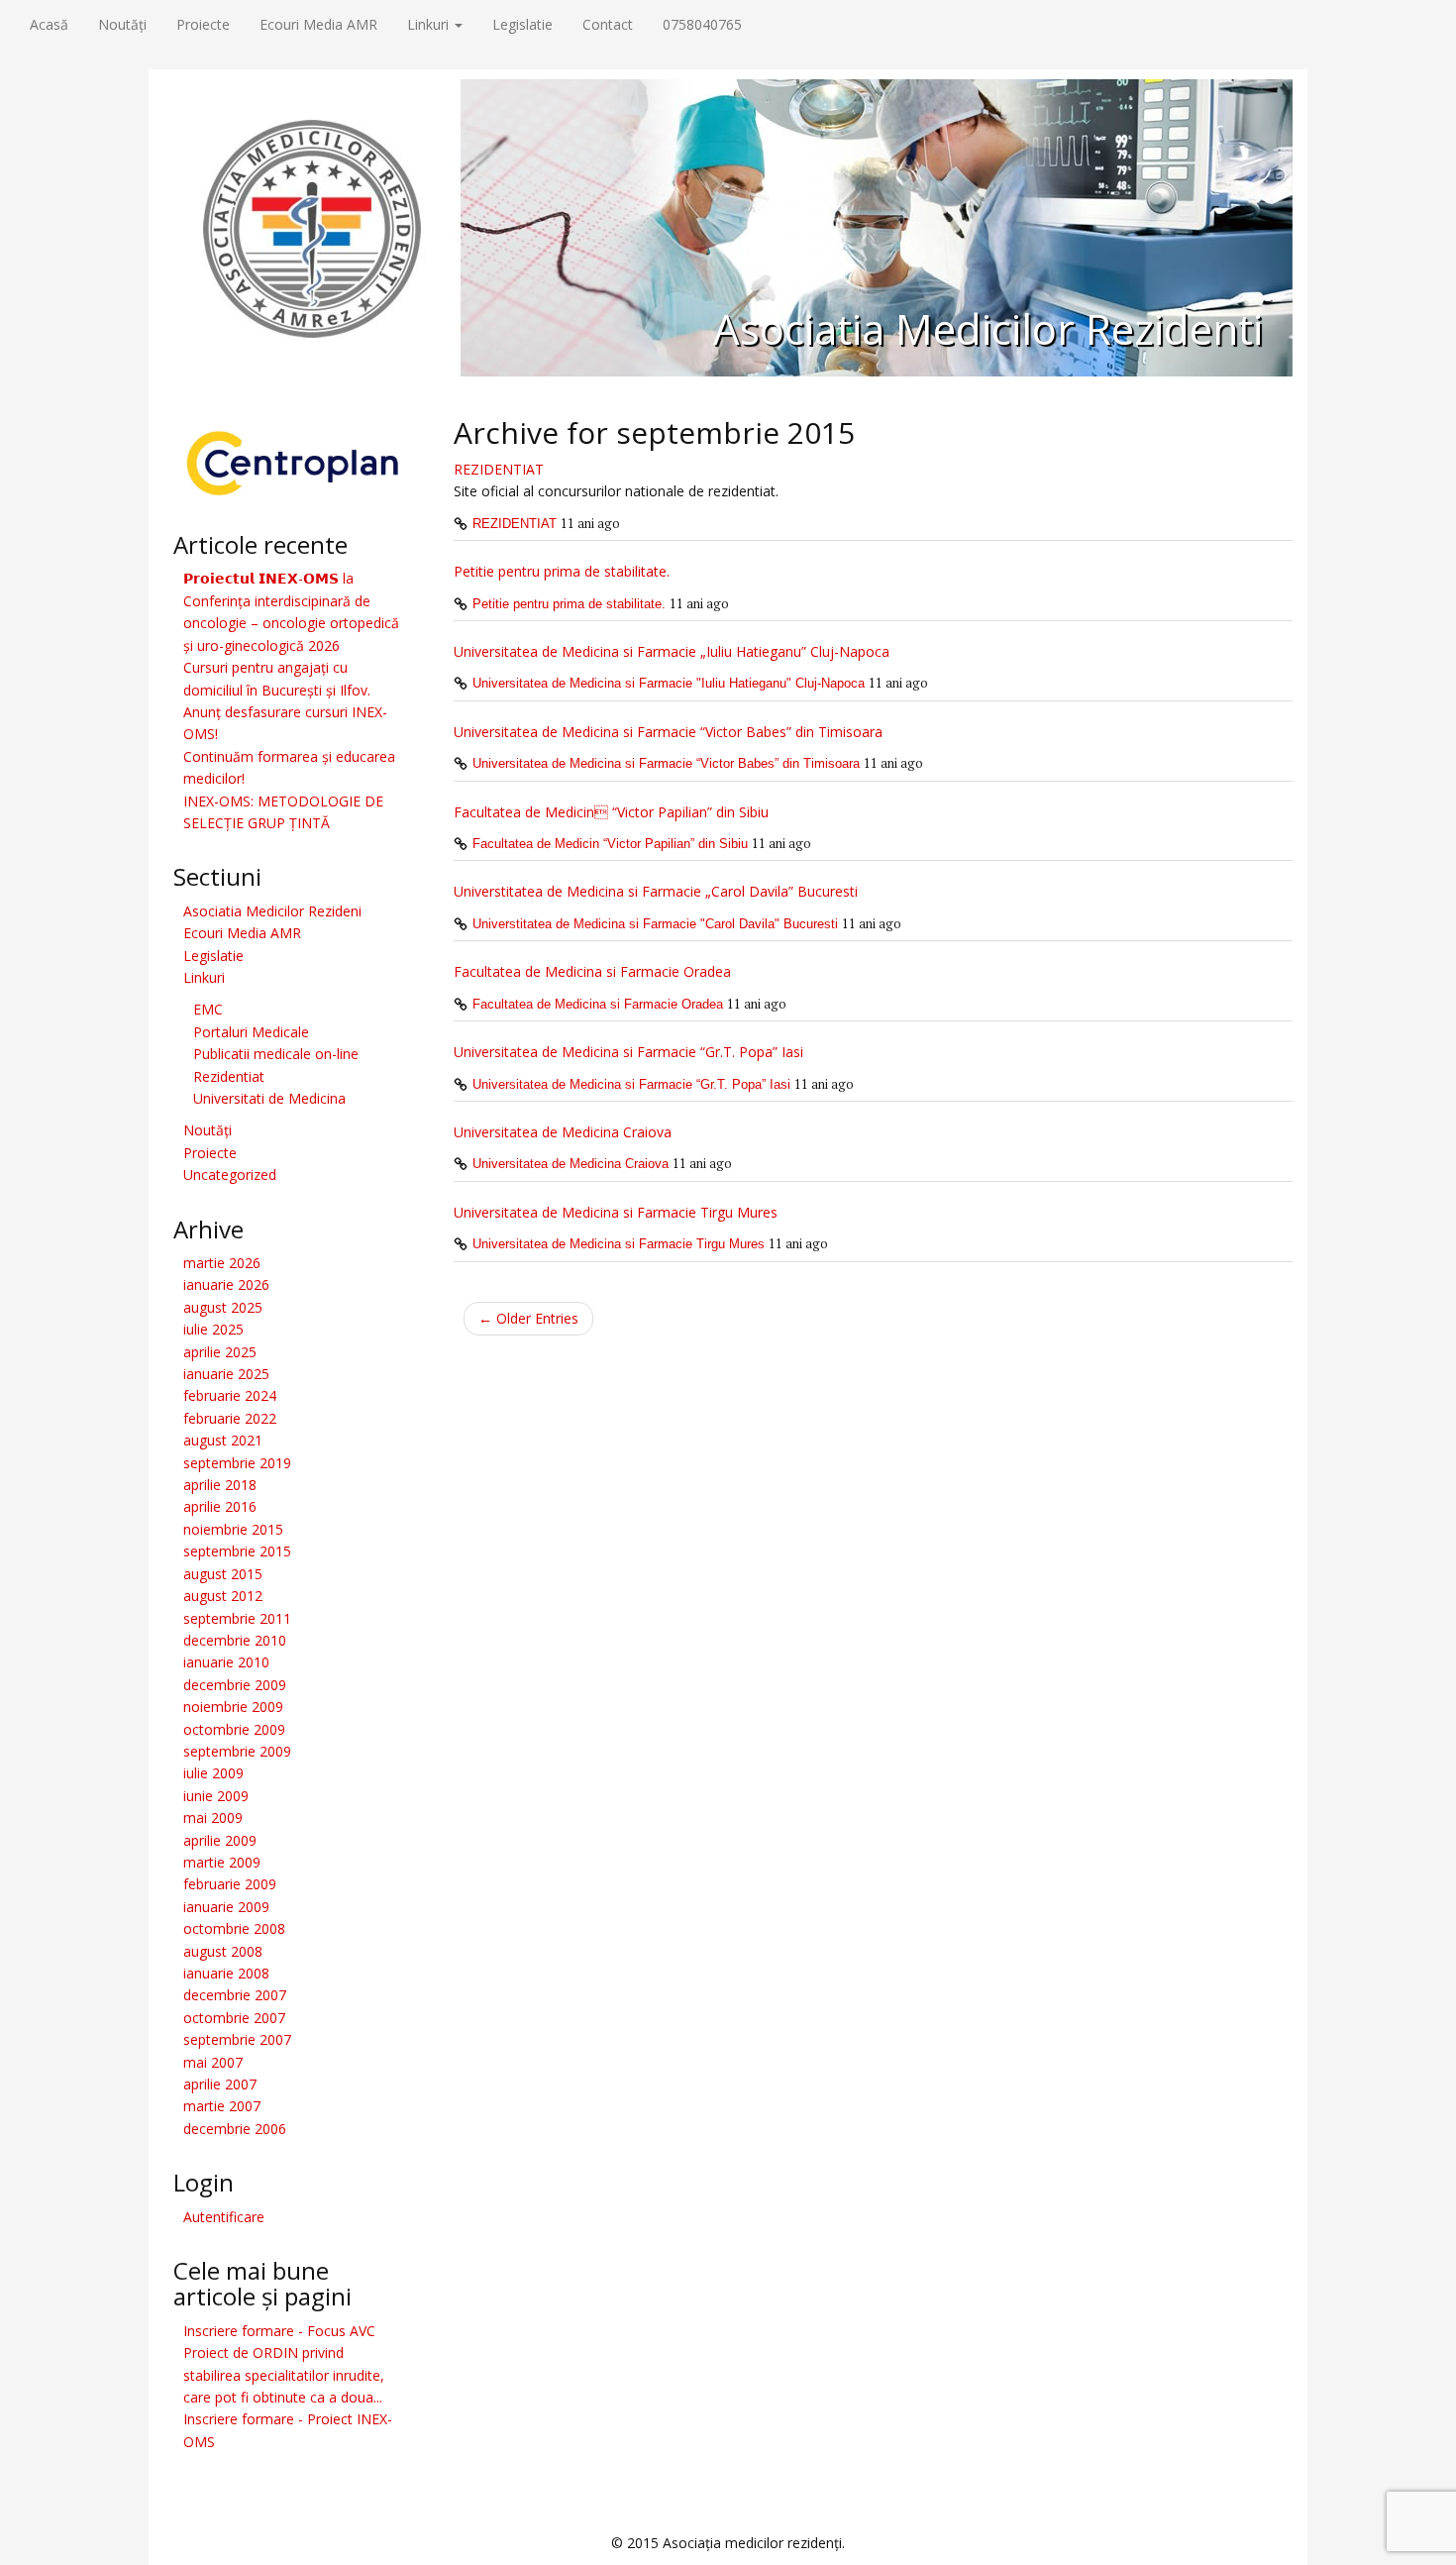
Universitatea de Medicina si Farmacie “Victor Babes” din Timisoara (668, 732)
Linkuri (430, 24)
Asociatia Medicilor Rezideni (272, 911)
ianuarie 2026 (226, 1284)
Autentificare (224, 2217)
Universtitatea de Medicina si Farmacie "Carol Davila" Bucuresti (655, 924)
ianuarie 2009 (226, 1907)
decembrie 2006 (235, 2129)
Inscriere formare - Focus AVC (279, 2331)
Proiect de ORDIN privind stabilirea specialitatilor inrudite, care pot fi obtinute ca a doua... (284, 2375)
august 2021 (223, 1440)
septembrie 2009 (237, 1751)
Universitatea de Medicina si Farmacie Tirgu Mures (616, 1212)
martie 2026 (222, 1263)
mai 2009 (213, 1817)
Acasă (49, 24)
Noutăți (122, 24)
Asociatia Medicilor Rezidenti (988, 328)
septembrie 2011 (237, 1618)
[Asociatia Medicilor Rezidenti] (728, 226)
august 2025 (223, 1307)
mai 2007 (213, 2062)
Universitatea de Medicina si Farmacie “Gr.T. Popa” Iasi (628, 1052)
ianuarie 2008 (226, 1973)
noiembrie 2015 (233, 1529)
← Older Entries (528, 1318)
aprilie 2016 (220, 1506)
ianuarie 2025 (226, 1374)
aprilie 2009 (220, 1840)
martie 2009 (222, 1862)
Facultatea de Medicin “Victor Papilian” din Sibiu (610, 844)
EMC (208, 1009)
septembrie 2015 (237, 1551)
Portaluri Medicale (251, 1032)
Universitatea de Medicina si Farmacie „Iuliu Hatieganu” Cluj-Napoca (672, 651)
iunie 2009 (216, 1796)
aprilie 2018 (220, 1485)
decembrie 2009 (235, 1685)
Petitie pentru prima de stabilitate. (562, 571)
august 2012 (223, 1596)
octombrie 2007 (234, 2018)
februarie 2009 (230, 1884)
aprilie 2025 (220, 1352)
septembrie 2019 (237, 1463)
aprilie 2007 (220, 2084)
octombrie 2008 (234, 1928)
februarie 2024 (230, 1395)
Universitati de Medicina (269, 1098)
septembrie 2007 (237, 2039)
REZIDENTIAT (499, 469)
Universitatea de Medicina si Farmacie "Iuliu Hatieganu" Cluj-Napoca (669, 684)
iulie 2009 (213, 1773)
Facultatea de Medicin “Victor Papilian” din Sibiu (611, 812)
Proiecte (203, 24)
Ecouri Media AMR (318, 24)
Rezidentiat (229, 1076)
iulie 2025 (213, 1329)
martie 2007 (222, 2106)
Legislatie (522, 24)
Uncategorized (230, 1175)
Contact (608, 24)
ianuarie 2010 (226, 1662)
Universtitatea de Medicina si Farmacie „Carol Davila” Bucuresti (656, 891)
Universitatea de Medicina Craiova (563, 1132)
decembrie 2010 (235, 1640)
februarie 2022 (230, 1418)
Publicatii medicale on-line (276, 1054)
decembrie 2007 (235, 1995)
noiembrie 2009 (233, 1707)
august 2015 (223, 1574)
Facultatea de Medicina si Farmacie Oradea (592, 971)
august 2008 (223, 1951)
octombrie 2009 (234, 1729)
